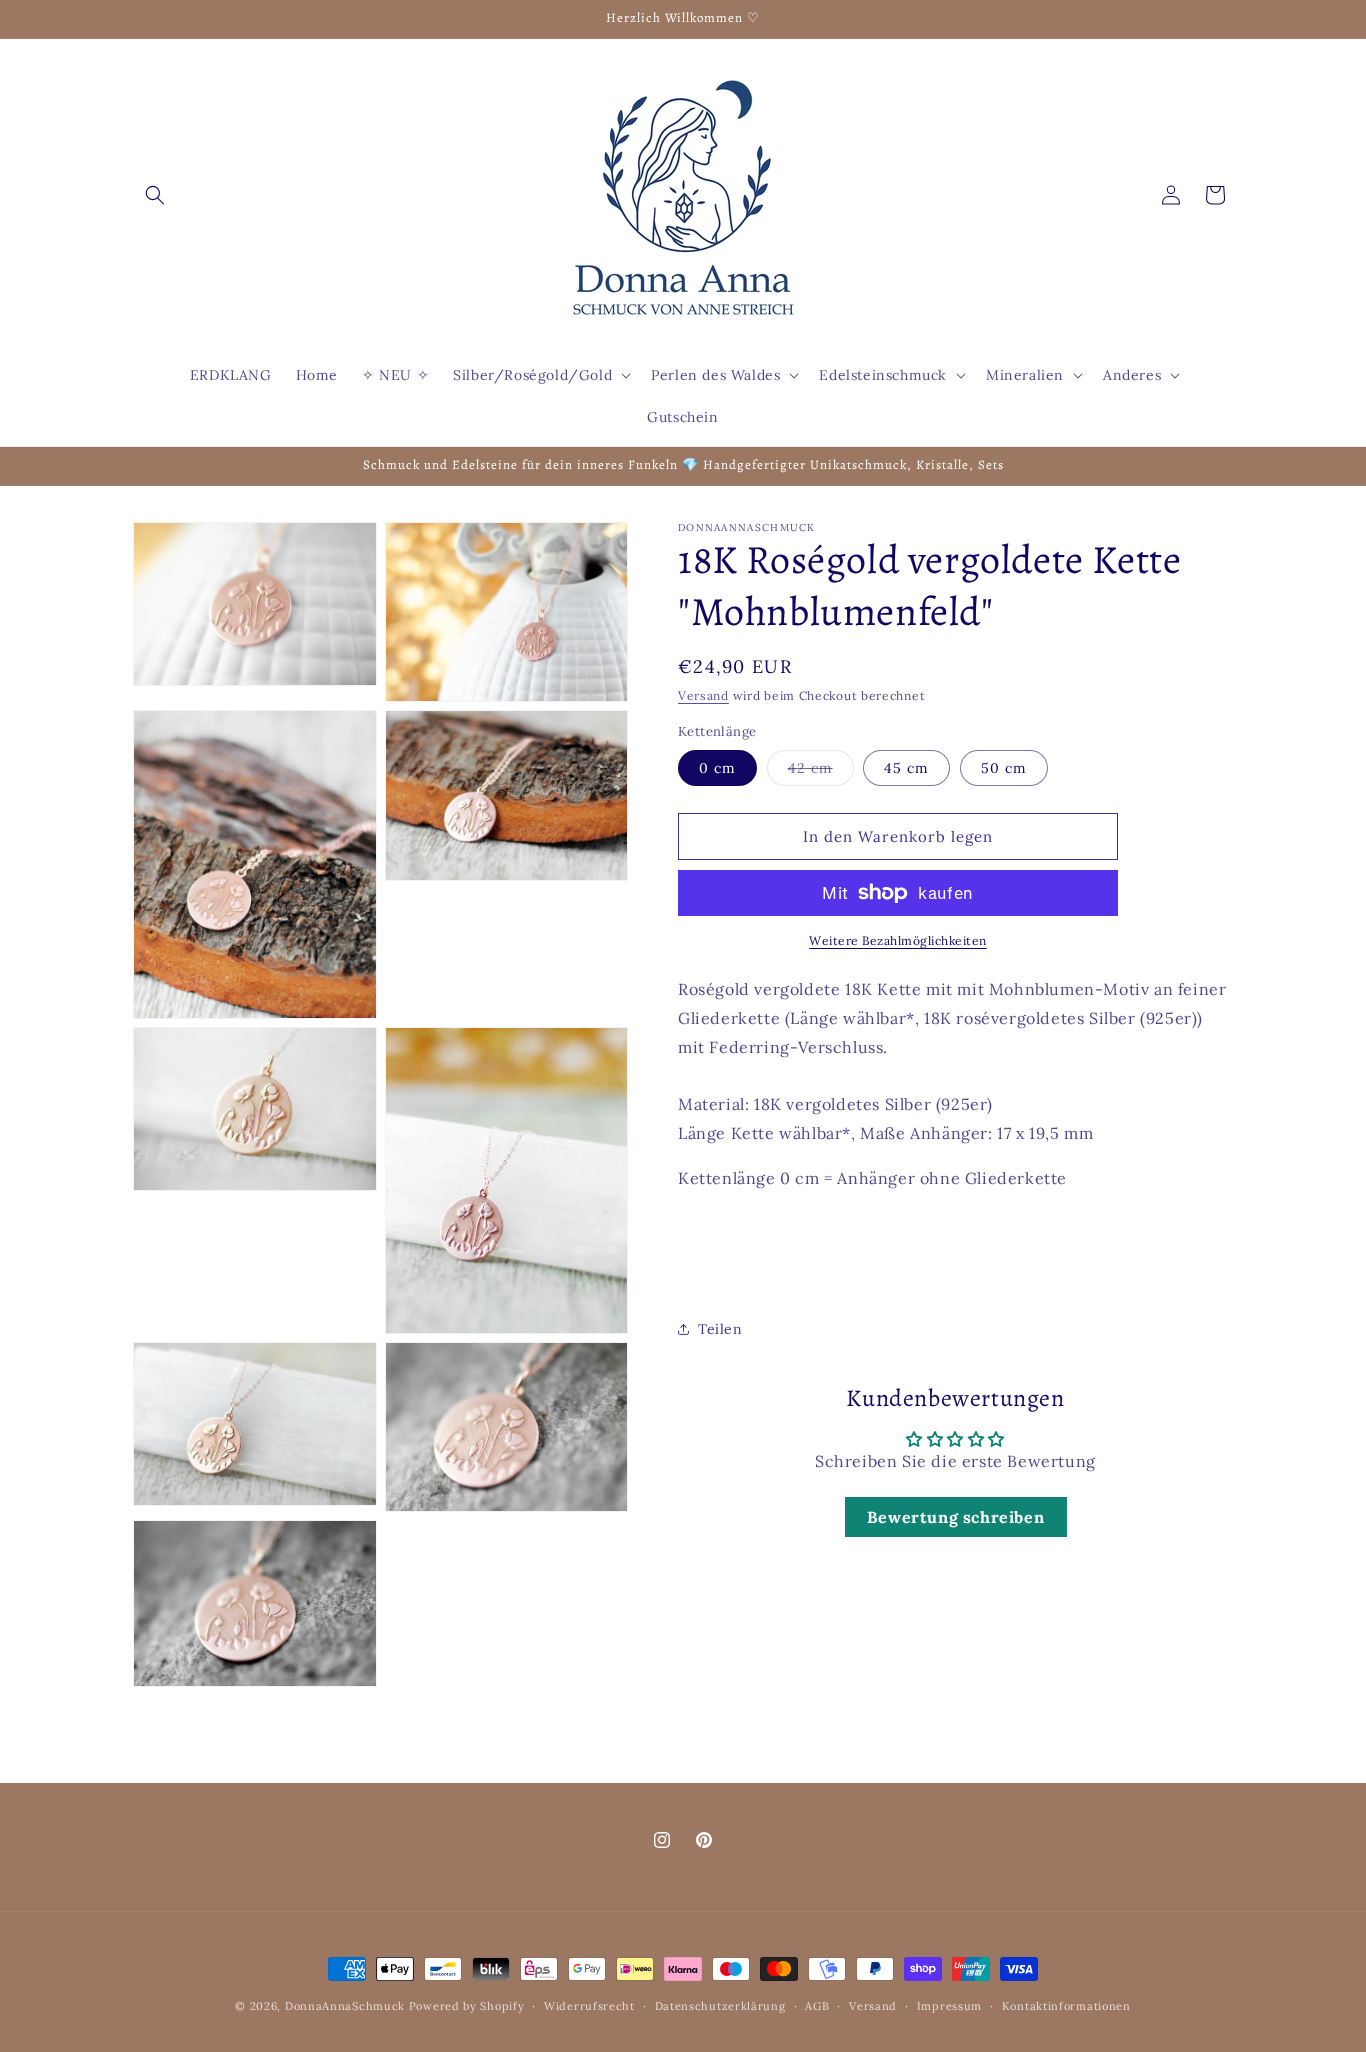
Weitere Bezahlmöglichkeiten (898, 940)
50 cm (1004, 768)
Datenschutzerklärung (720, 2006)
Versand (703, 695)
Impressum (949, 2006)
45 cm (906, 768)
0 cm (717, 768)
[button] (155, 195)
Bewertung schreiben (955, 1516)
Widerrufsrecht (589, 2006)
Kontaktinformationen (1066, 2006)
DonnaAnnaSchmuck (345, 2006)
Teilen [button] (720, 1328)
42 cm (821, 772)
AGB (817, 2006)
